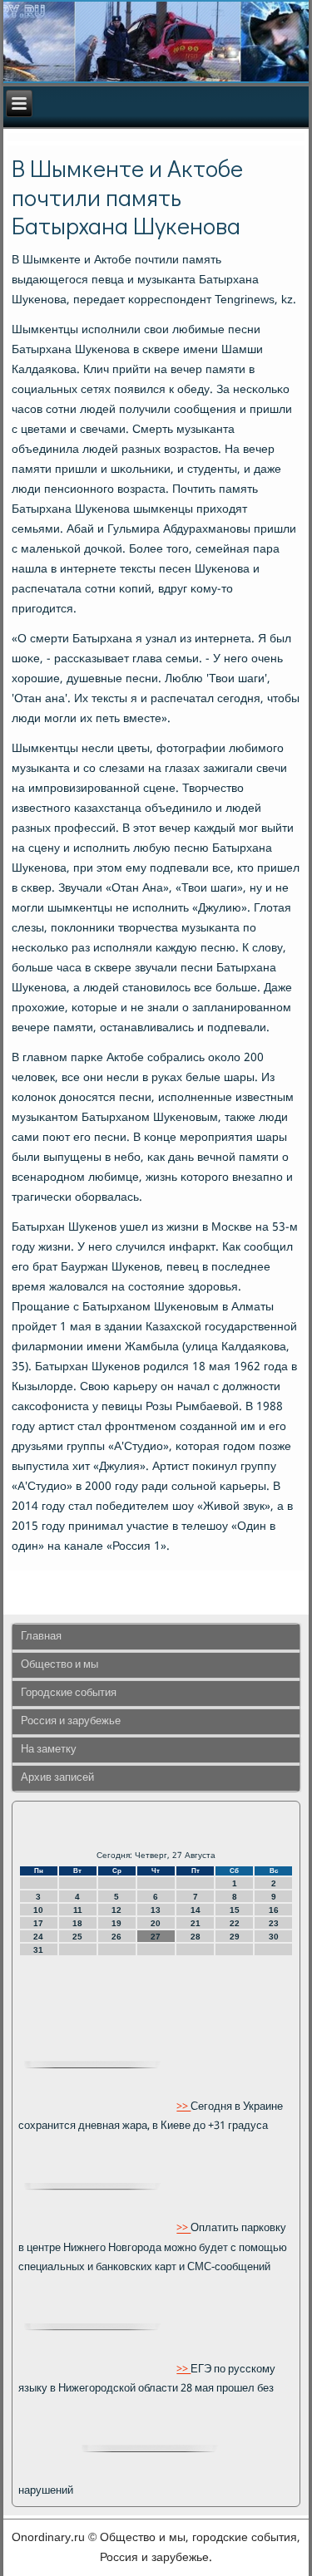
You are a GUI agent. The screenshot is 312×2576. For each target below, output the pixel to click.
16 (274, 1910)
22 (235, 1923)
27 (156, 1937)
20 (156, 1923)
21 (196, 1923)
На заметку (49, 1750)
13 (156, 1910)
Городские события (69, 1693)
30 (274, 1937)
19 (116, 1923)
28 (196, 1937)
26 (116, 1937)
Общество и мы (59, 1665)
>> (183, 2107)
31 (38, 1950)
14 (196, 1910)
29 (235, 1937)
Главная (41, 1637)
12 (116, 1910)
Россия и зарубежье (71, 1721)
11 (78, 1910)
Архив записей (57, 1778)
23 (274, 1923)
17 (38, 1923)
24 (38, 1937)
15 (235, 1910)
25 (77, 1937)
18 (77, 1923)
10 (38, 1910)
